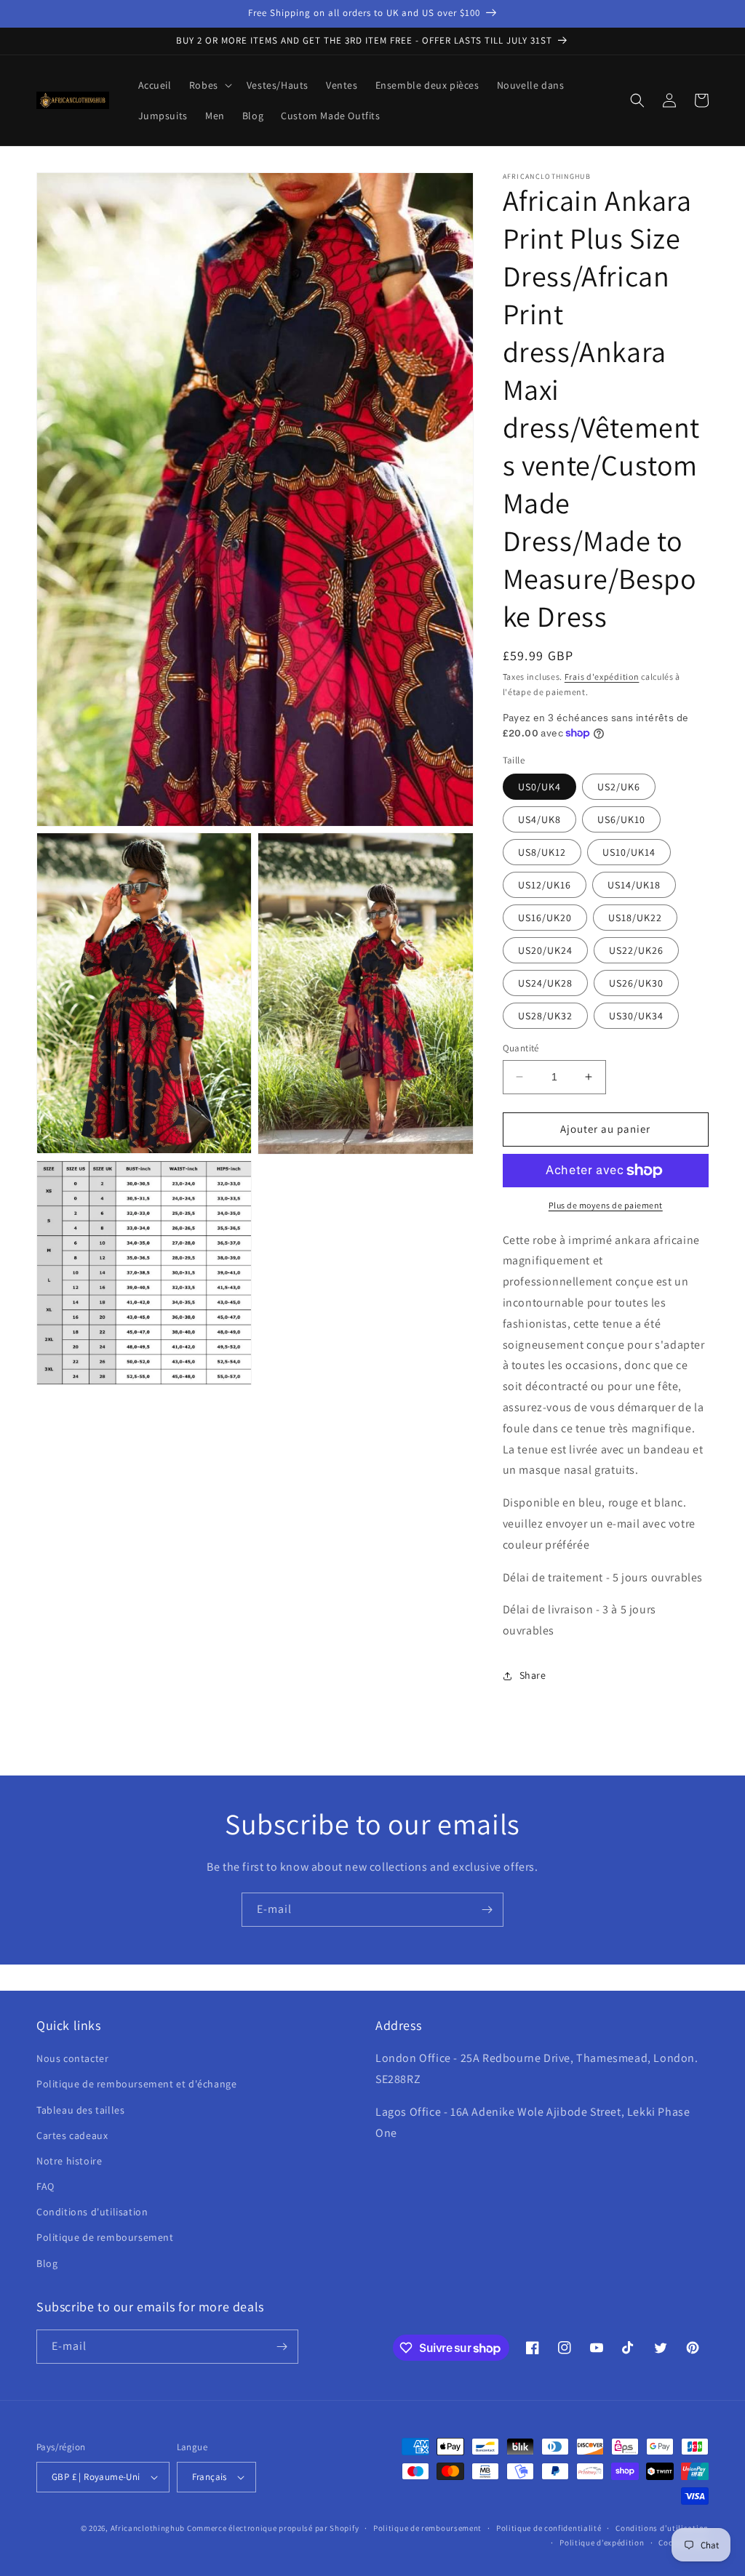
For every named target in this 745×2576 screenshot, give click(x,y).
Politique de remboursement (105, 2237)
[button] (209, 85)
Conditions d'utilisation (92, 2212)
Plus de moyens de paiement (606, 1205)
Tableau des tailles (80, 2110)
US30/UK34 (636, 1016)
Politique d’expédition (602, 2543)
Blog (47, 2263)
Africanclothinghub (149, 2528)
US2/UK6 (619, 787)
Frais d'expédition (602, 677)
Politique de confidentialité (549, 2528)
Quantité (521, 1048)
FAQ (45, 2186)
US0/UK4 (539, 787)
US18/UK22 (635, 918)
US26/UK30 (636, 983)
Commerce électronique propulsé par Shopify (273, 2528)
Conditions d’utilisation (662, 2528)
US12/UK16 (545, 885)
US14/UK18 (634, 885)
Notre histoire (69, 2161)
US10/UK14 (629, 852)
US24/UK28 (545, 983)
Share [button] (533, 1675)
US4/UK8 (539, 819)
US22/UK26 (636, 950)
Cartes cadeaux (72, 2135)
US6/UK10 (621, 819)
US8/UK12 (542, 852)
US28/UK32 (545, 1016)
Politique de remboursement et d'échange (136, 2084)
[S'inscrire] (487, 1910)
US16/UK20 (545, 918)
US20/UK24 (545, 950)
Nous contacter (72, 2058)
